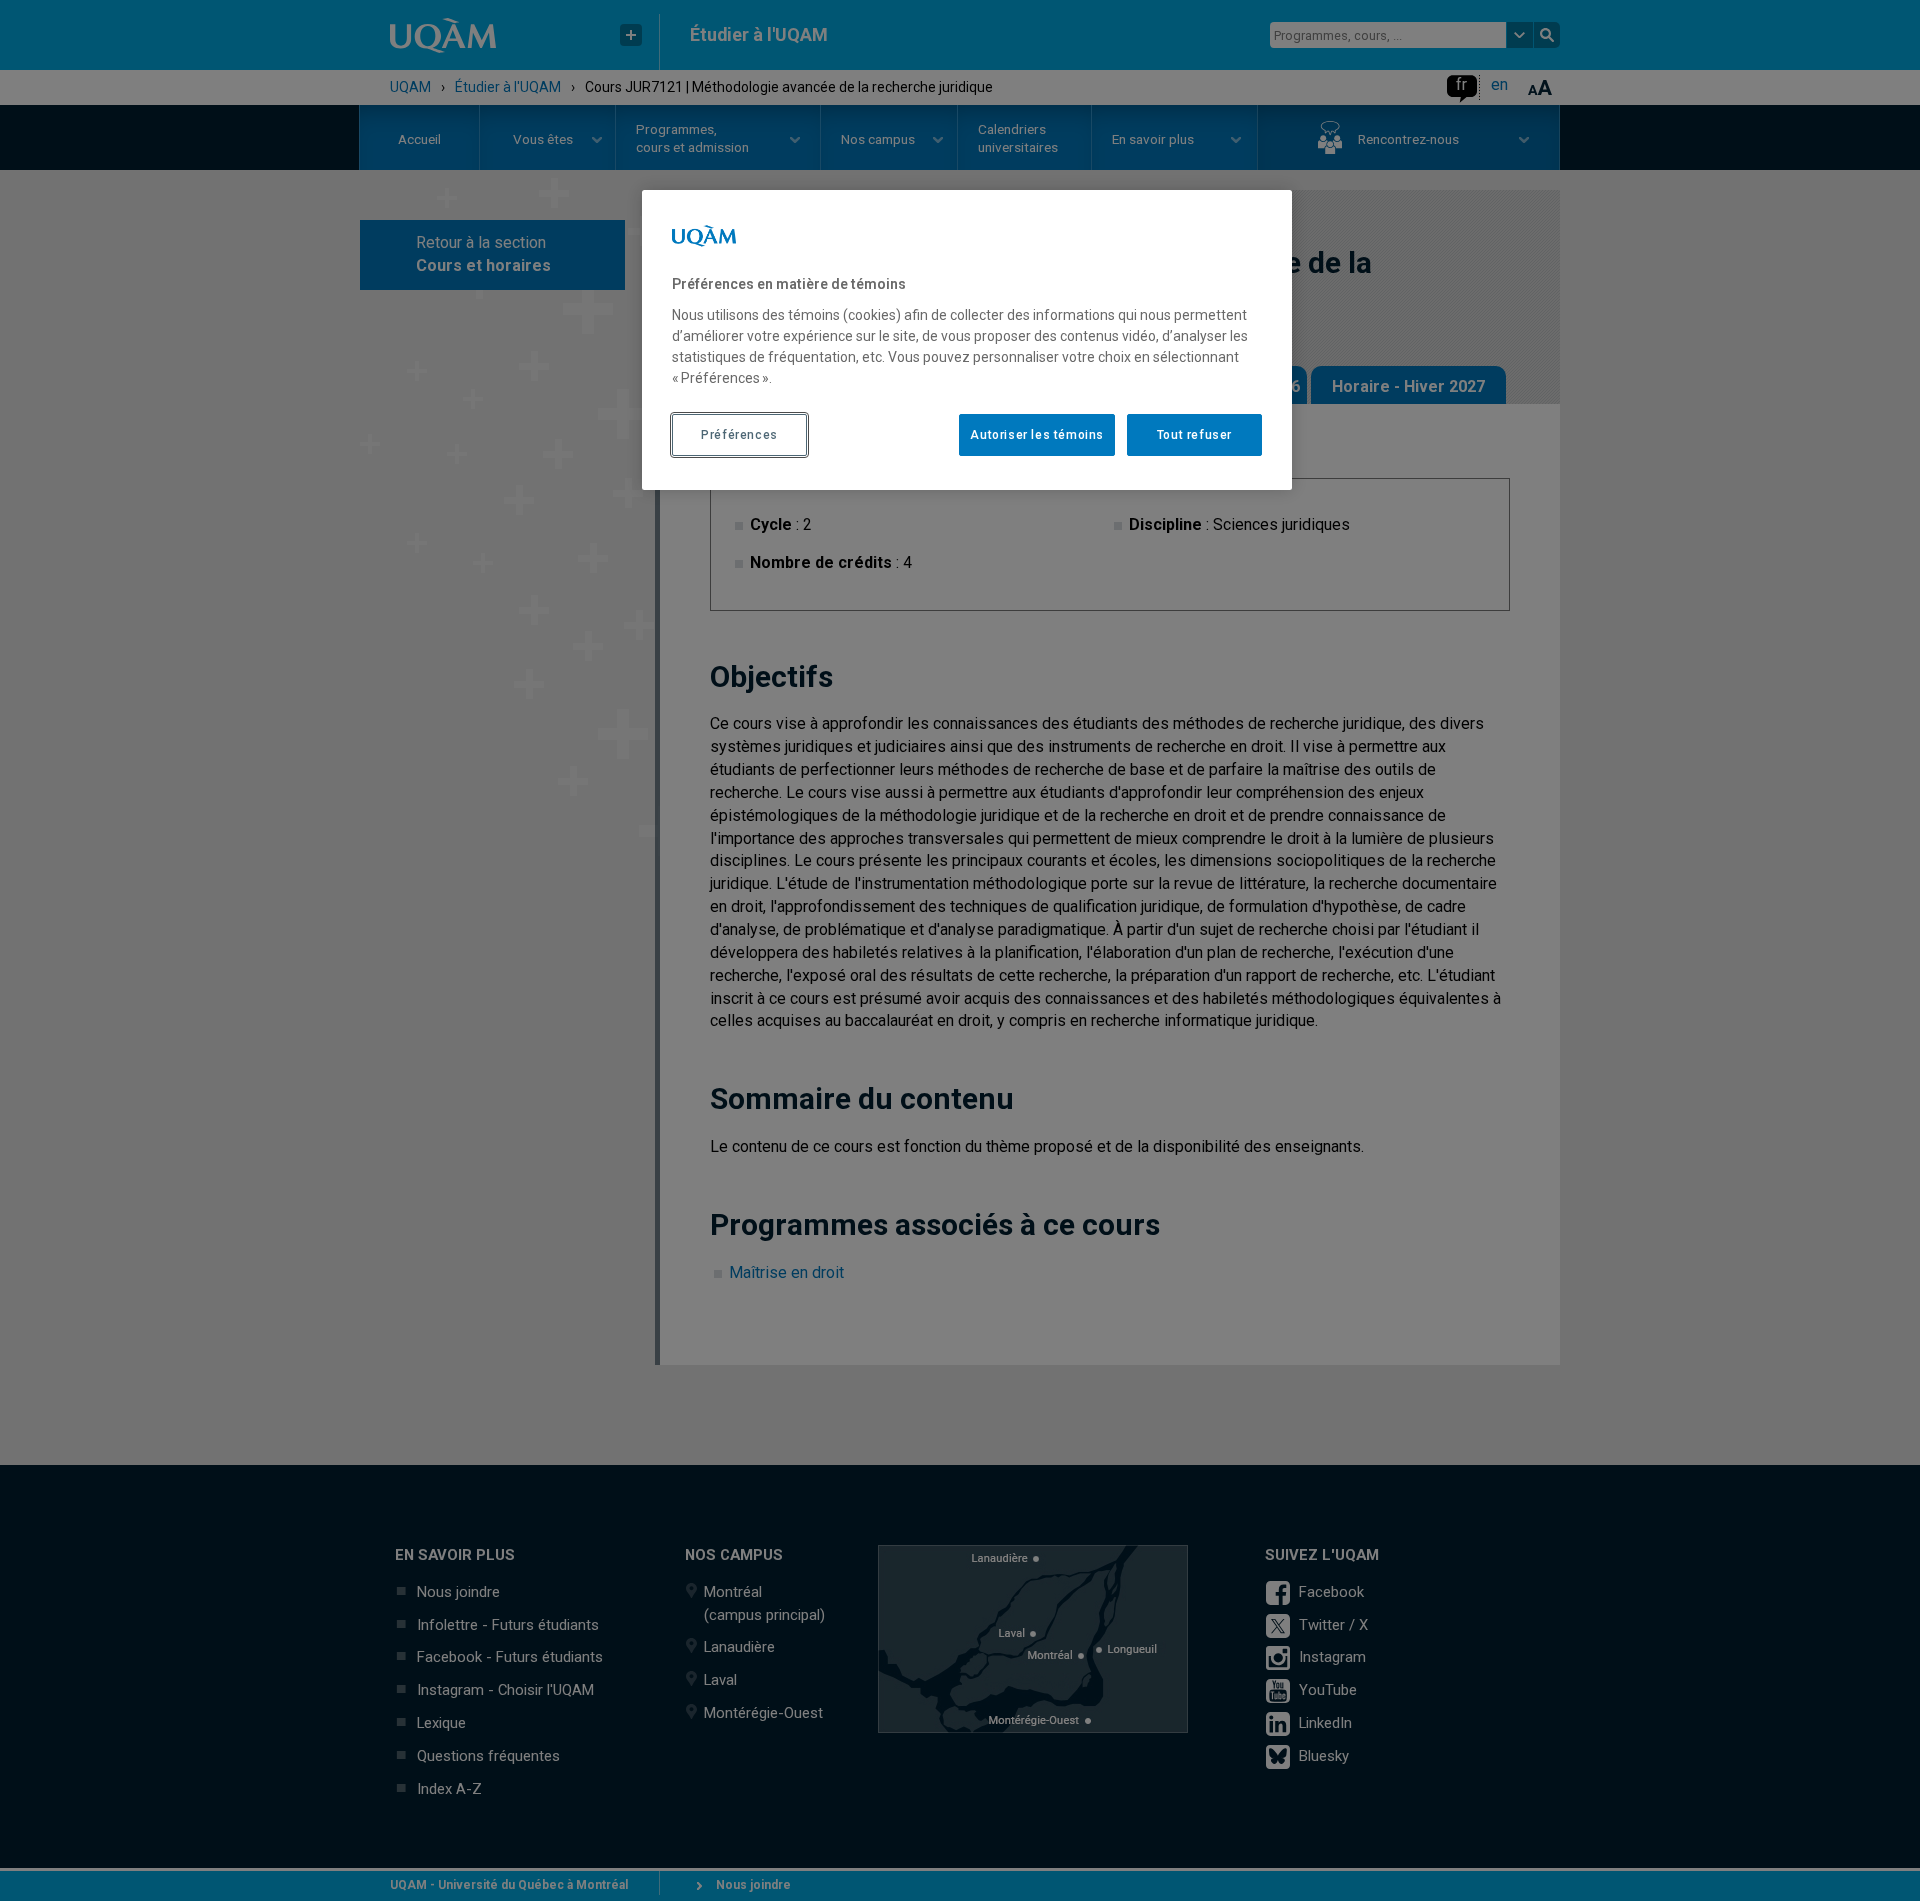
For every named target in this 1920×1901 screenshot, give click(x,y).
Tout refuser (1194, 435)
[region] (967, 340)
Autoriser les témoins (1037, 435)
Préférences (739, 435)
